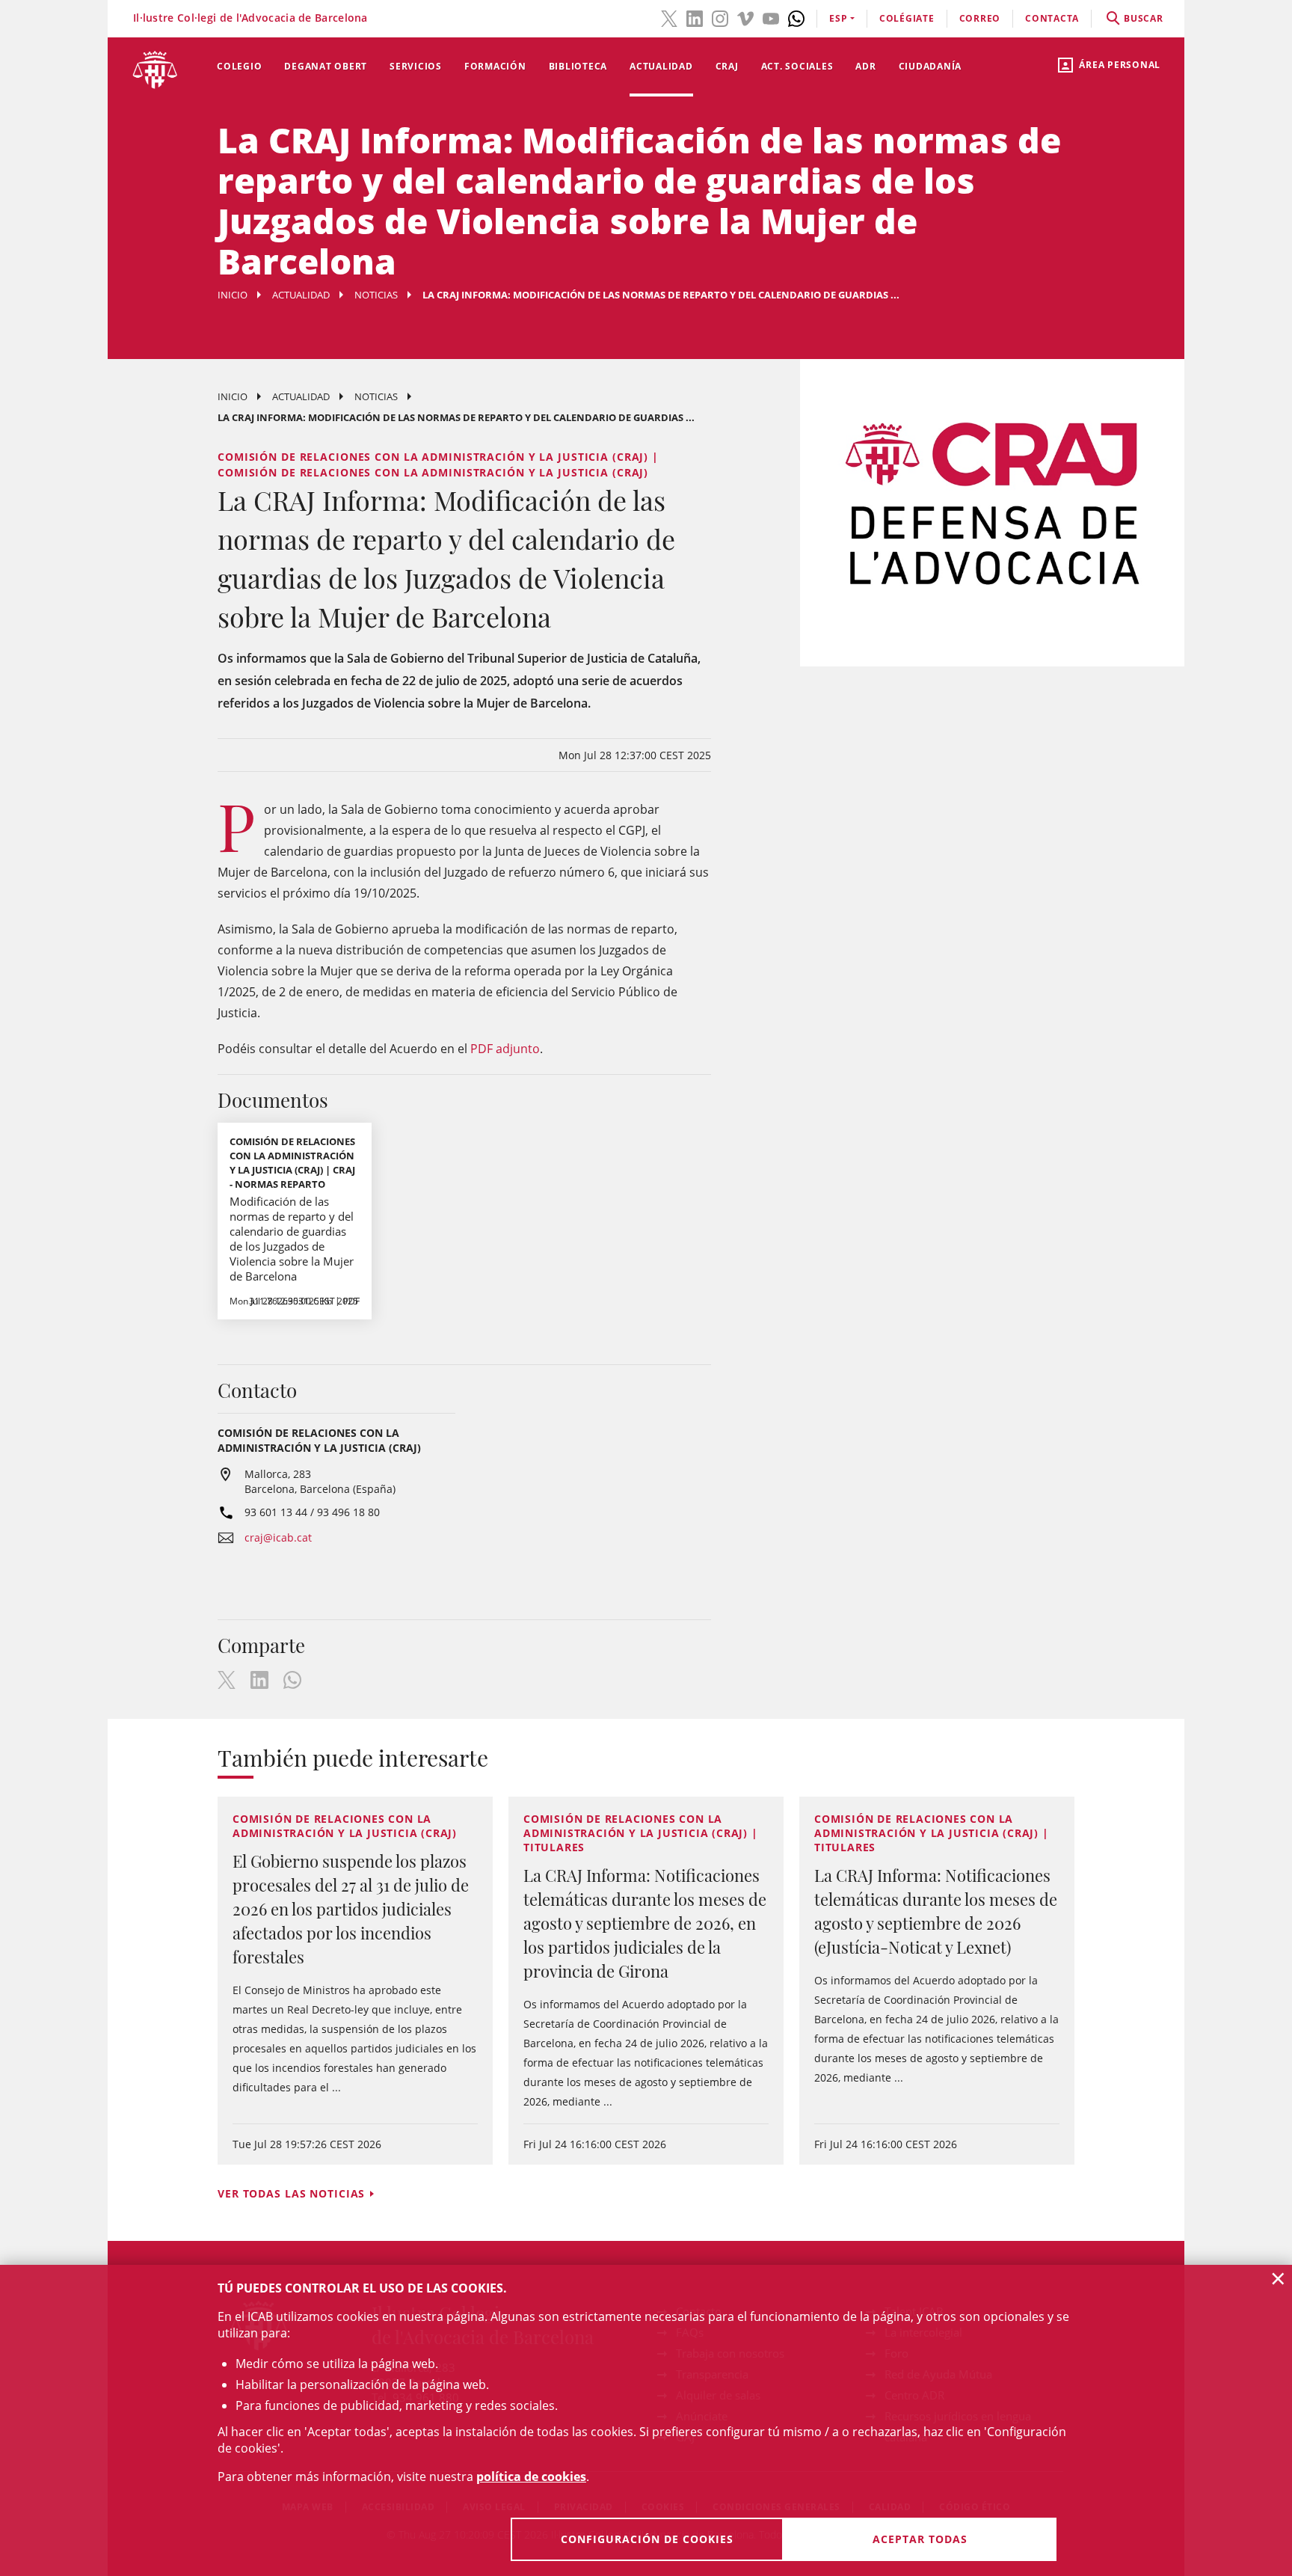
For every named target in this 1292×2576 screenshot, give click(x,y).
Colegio (239, 66)
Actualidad (661, 66)
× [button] (1278, 2278)
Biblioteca (578, 66)
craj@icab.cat (278, 1537)
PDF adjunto (505, 1049)
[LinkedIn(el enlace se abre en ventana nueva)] (695, 17)
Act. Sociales (797, 66)
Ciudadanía (930, 66)
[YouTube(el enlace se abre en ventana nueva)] (771, 17)
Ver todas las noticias (291, 2193)
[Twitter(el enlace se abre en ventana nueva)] (669, 17)
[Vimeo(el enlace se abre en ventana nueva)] (745, 17)
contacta (1052, 18)
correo (980, 18)
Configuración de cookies (647, 2539)
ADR (865, 66)
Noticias (376, 295)
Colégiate (907, 18)
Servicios (416, 66)
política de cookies (531, 2477)
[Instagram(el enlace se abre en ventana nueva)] (720, 17)
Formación (495, 66)
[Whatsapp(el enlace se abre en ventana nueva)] (796, 17)
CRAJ (727, 66)
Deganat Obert (326, 66)
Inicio (233, 295)
